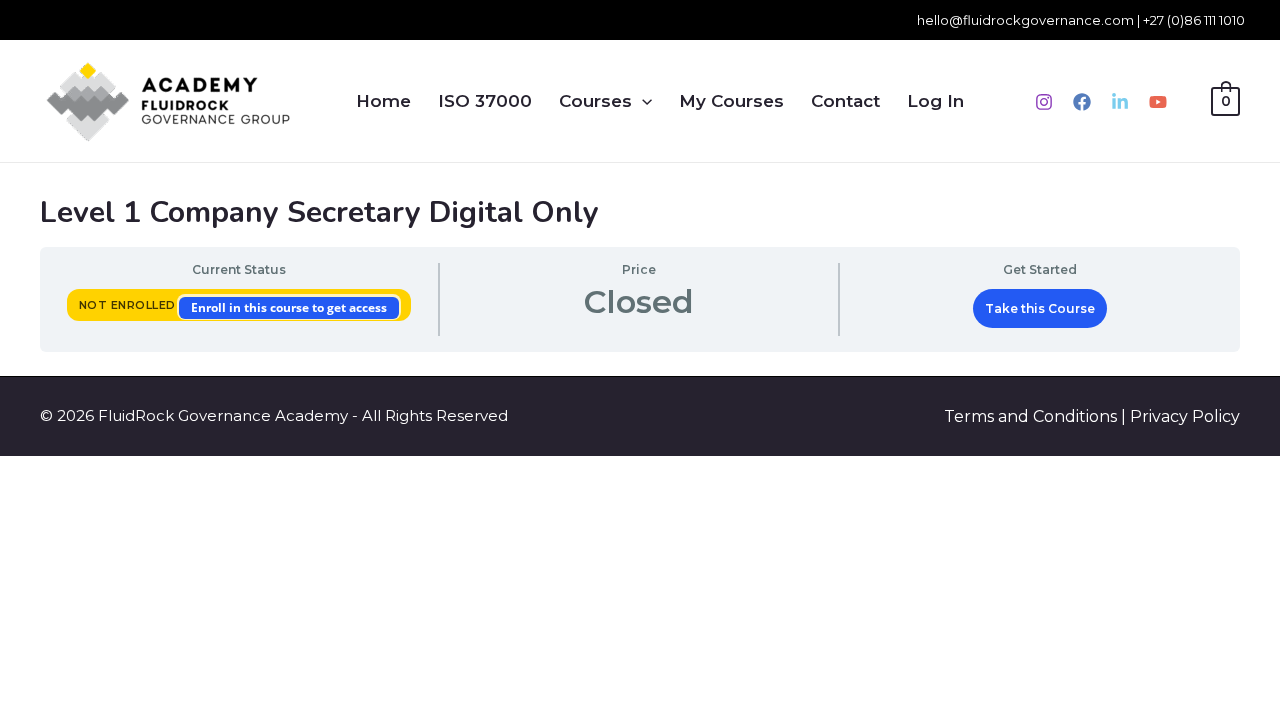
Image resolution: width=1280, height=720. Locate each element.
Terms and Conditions (1030, 416)
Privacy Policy (1185, 416)
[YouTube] (1158, 102)
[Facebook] (1082, 102)
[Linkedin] (1120, 102)
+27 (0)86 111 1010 (1194, 20)
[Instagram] (1044, 102)
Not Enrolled (129, 305)
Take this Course (1040, 308)
